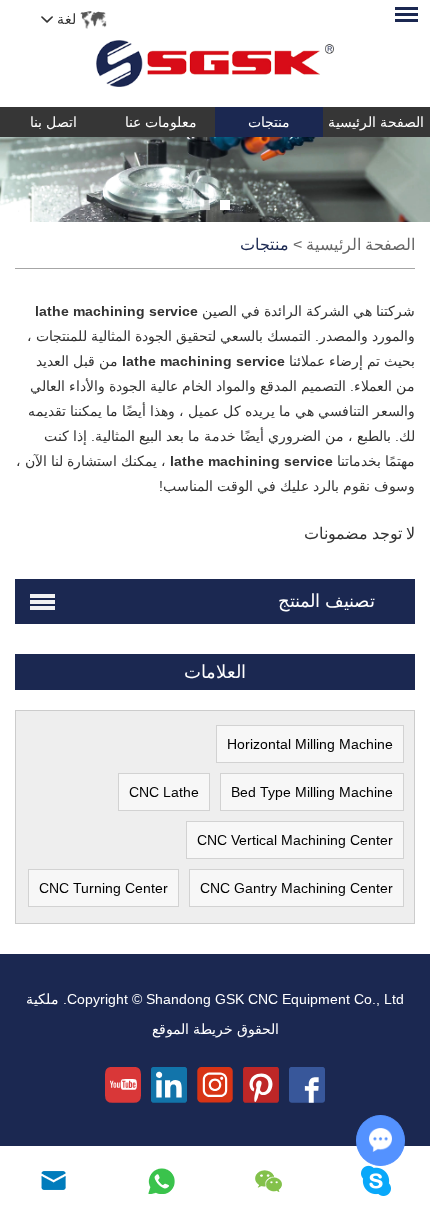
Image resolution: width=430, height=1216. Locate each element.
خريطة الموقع (192, 1029)
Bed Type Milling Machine (312, 792)
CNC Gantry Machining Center (296, 888)
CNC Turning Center (103, 888)
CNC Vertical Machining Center (295, 840)
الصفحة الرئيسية (360, 244)
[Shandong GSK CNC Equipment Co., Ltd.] (215, 53)
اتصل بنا (53, 122)
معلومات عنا (161, 122)
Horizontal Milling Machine (310, 744)
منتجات (269, 122)
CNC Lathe (164, 792)
